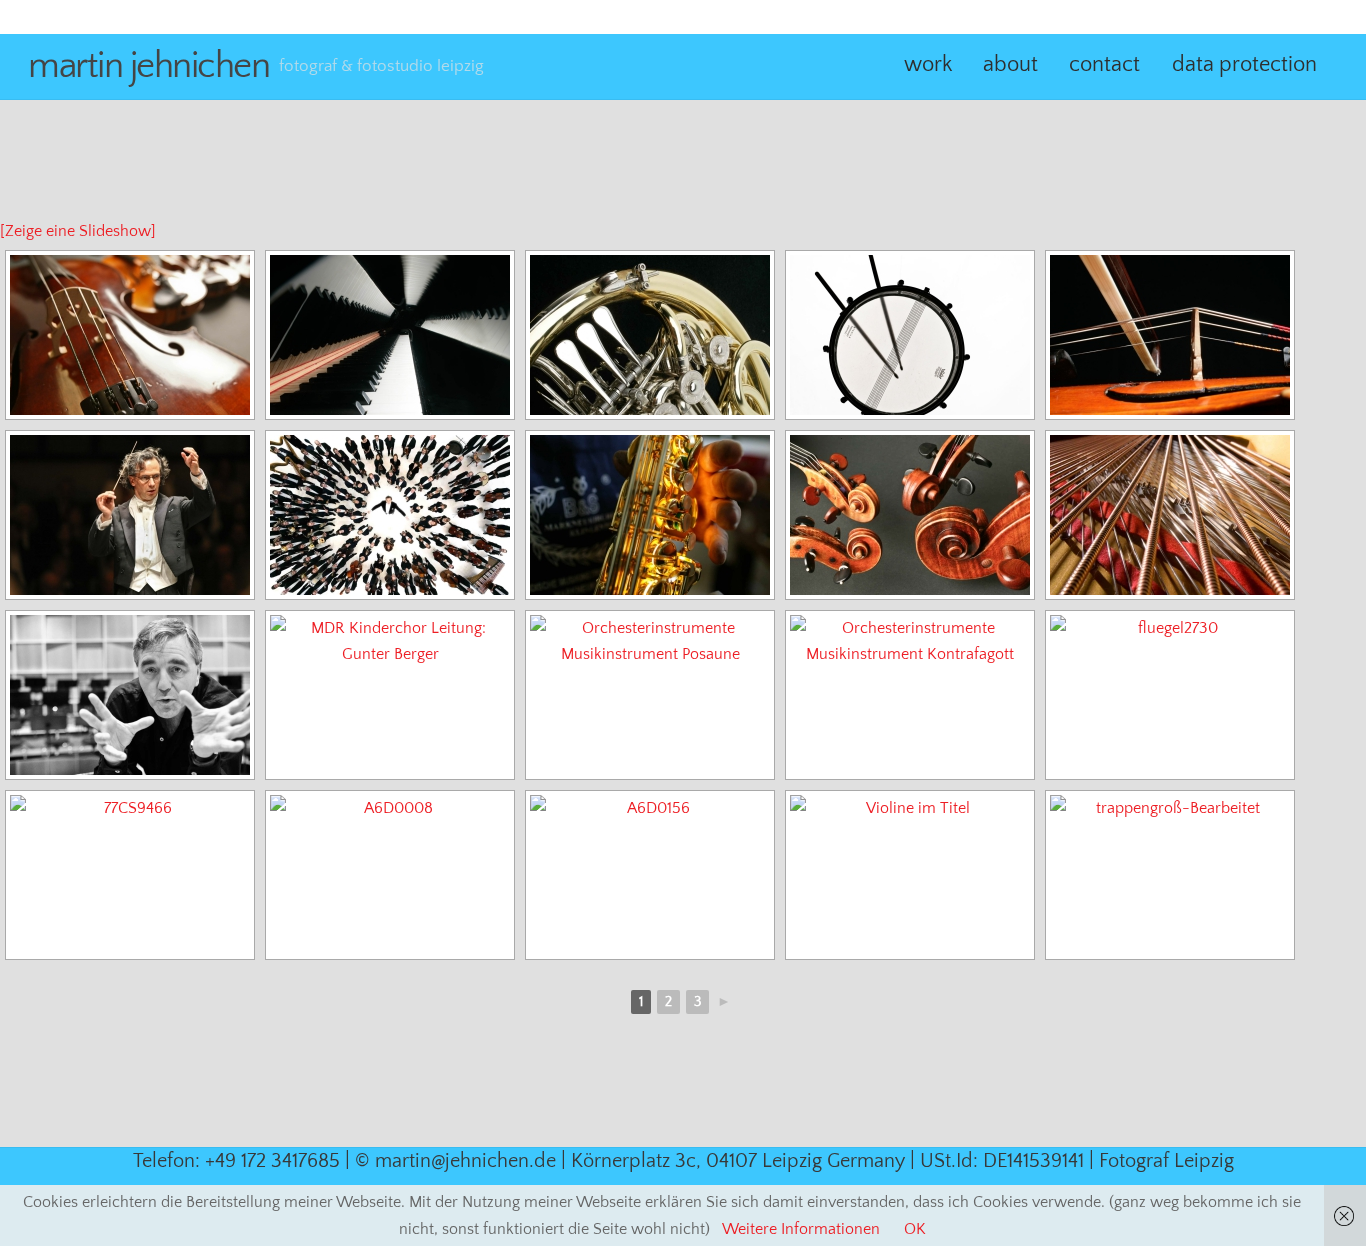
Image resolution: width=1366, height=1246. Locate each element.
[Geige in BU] (1170, 335)
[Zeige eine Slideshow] (78, 231)
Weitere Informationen (801, 1229)
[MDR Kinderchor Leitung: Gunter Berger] (390, 695)
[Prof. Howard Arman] (130, 695)
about (1010, 64)
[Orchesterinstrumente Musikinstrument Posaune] (650, 695)
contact (1104, 64)
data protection (1244, 64)
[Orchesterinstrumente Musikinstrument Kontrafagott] (910, 695)
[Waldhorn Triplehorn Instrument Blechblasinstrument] (650, 335)
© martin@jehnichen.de (455, 1161)
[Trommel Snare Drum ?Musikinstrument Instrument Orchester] (910, 335)
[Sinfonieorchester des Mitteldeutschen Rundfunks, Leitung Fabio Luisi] (390, 515)
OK (915, 1229)
